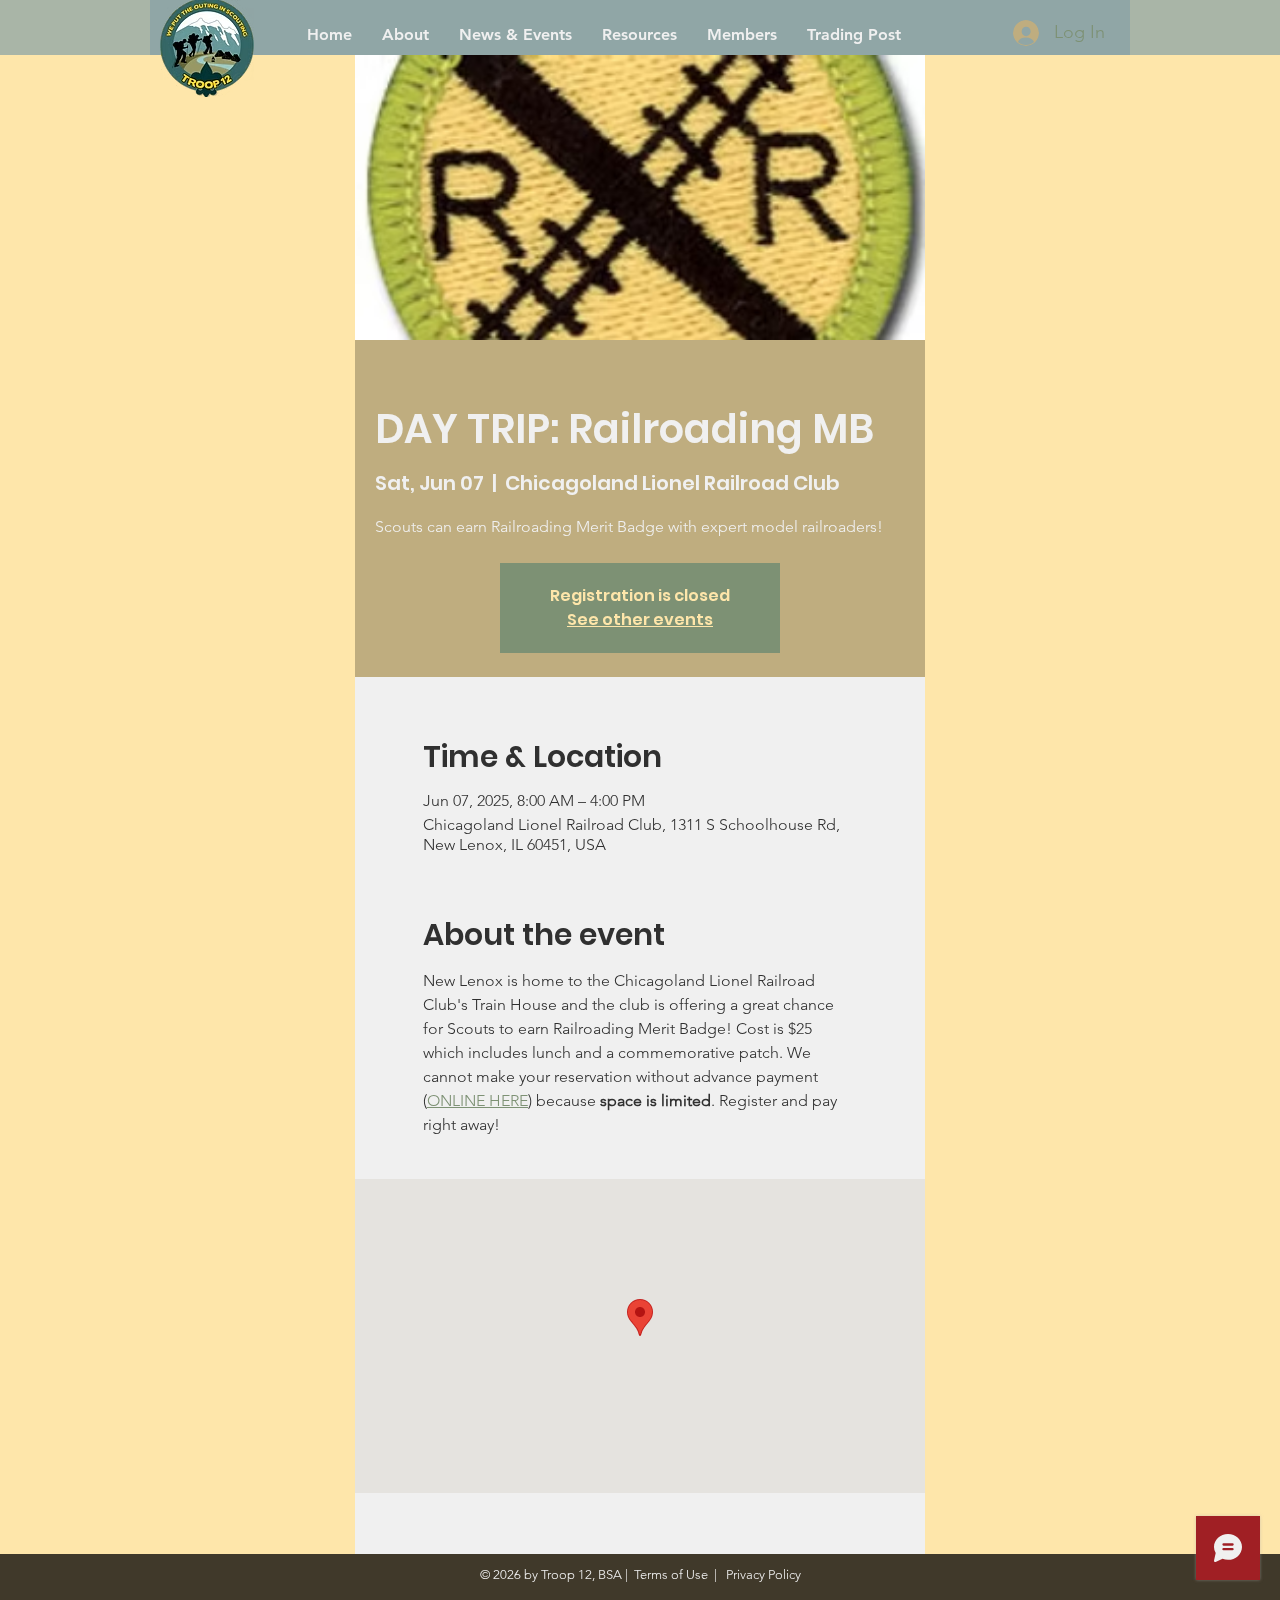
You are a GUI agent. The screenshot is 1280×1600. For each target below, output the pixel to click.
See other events (640, 619)
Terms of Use (671, 1574)
